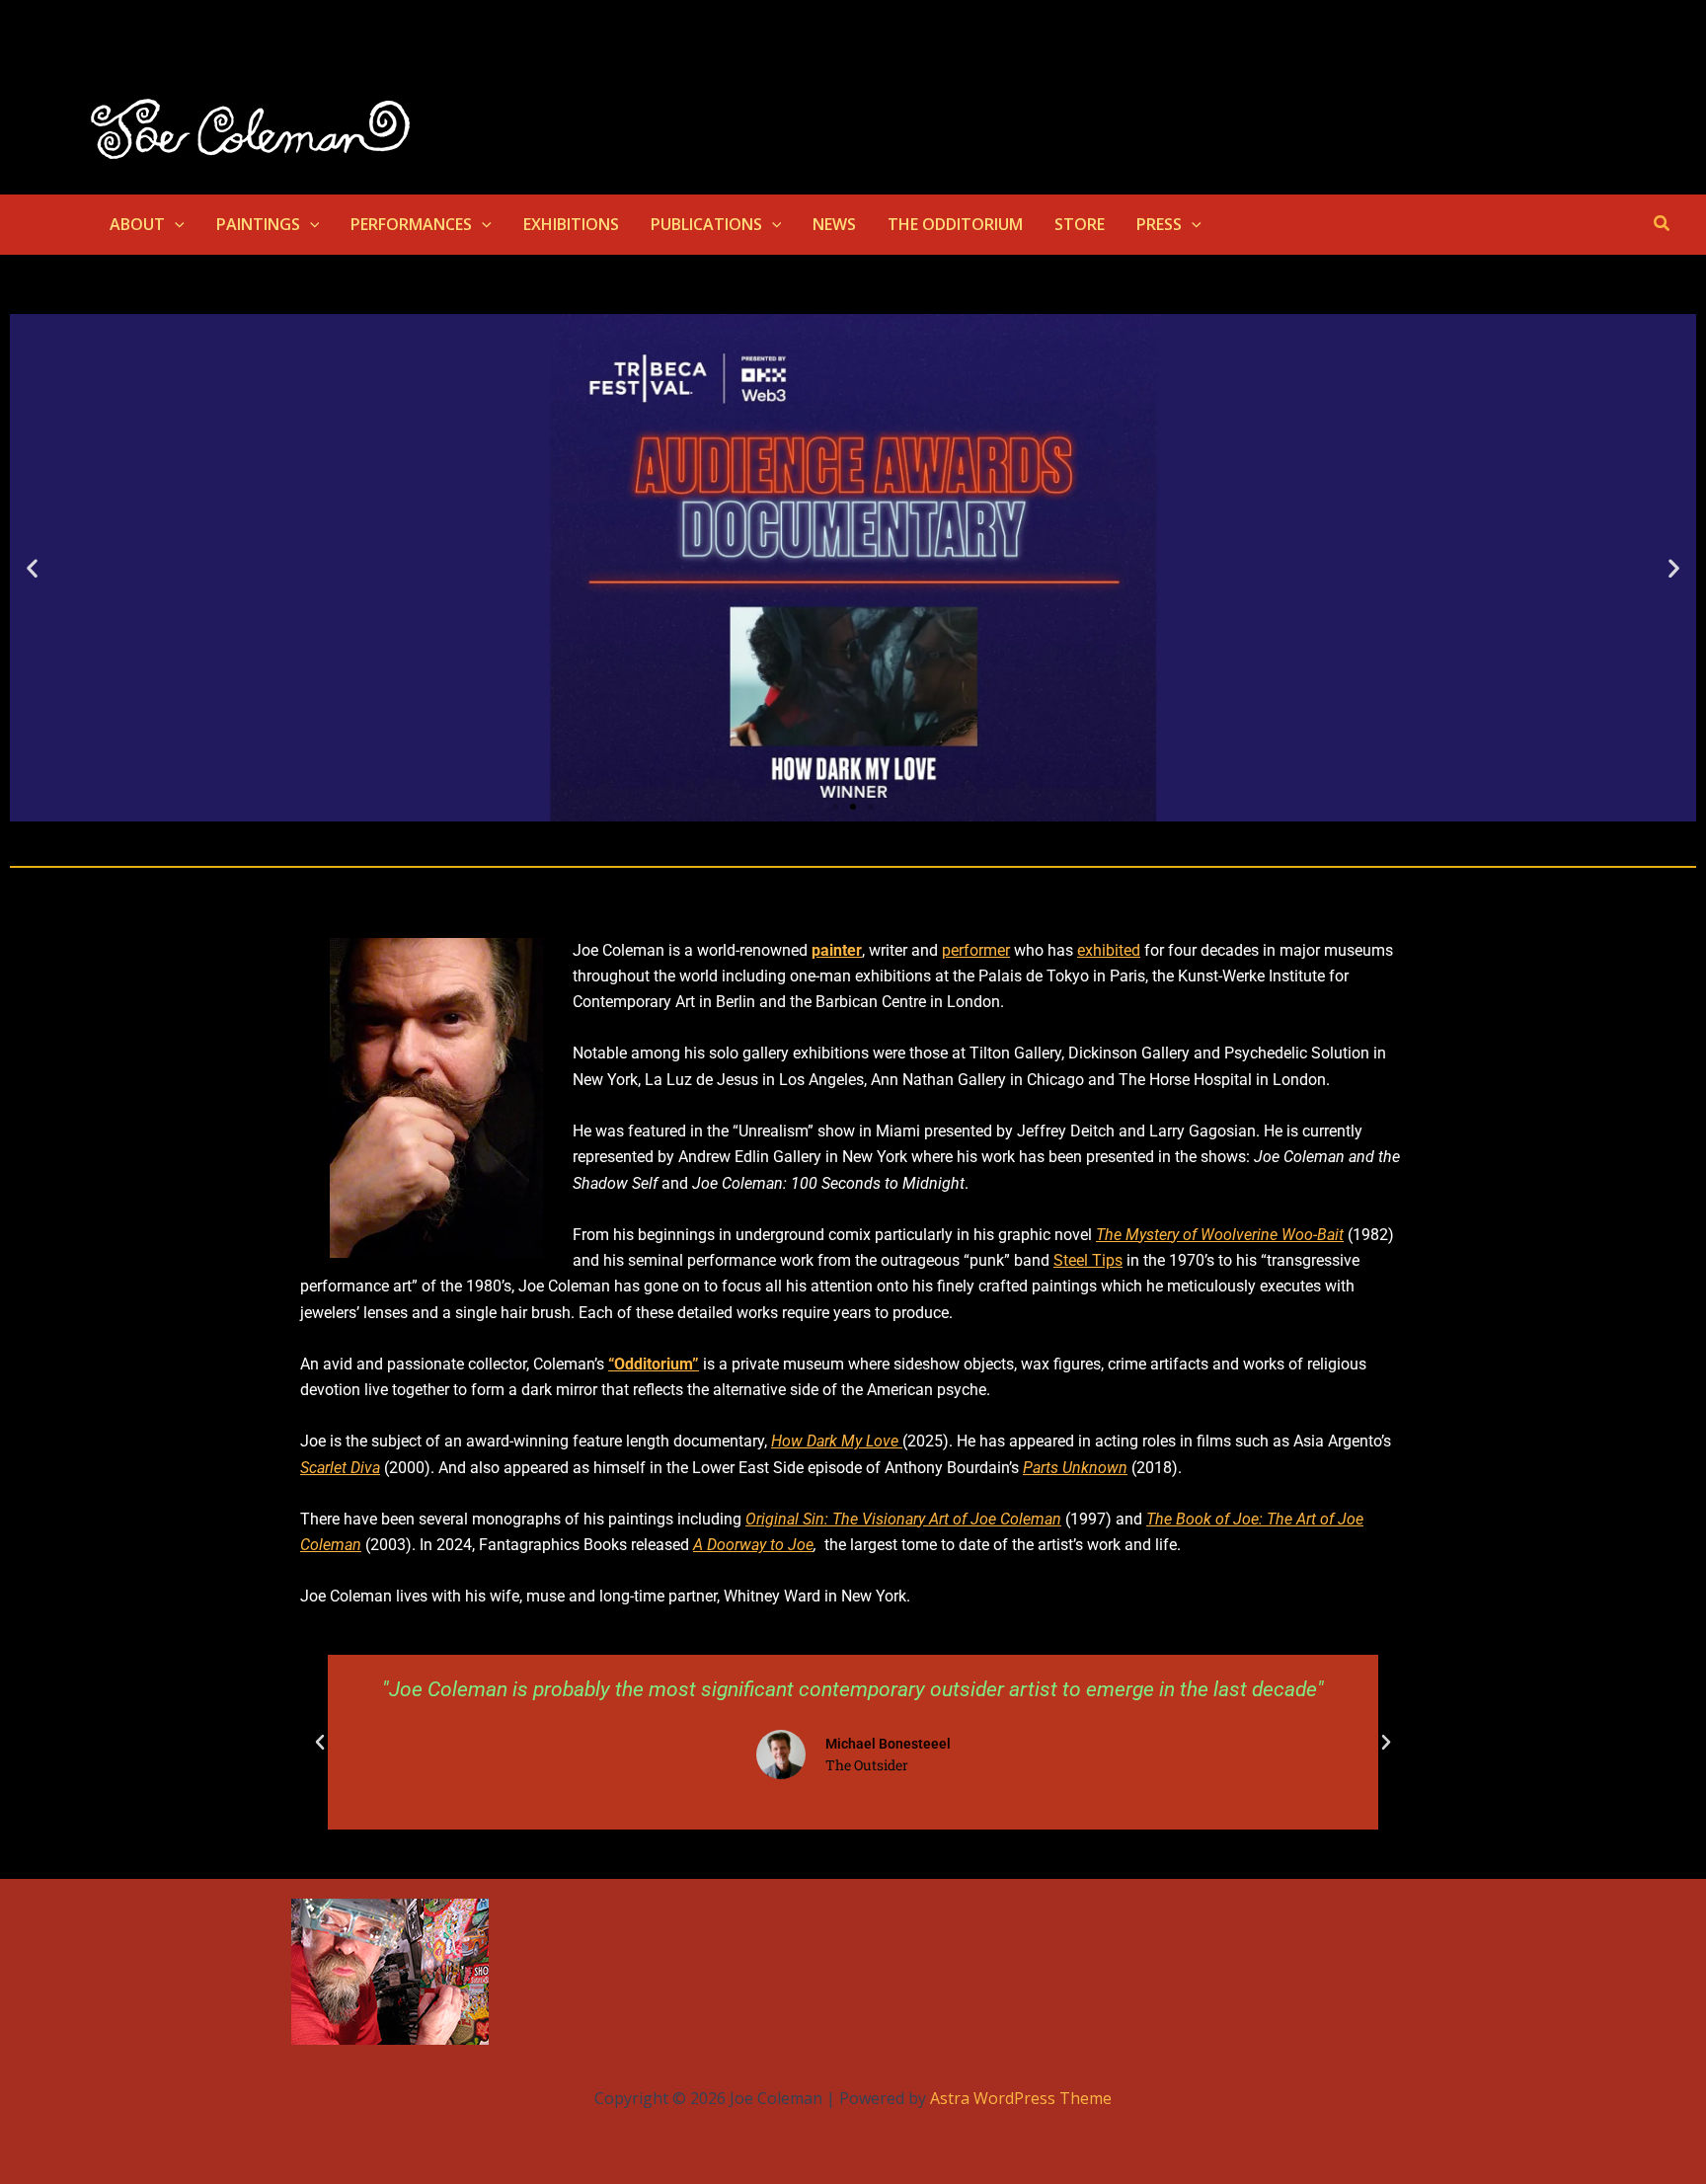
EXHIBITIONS (571, 224)
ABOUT (137, 224)
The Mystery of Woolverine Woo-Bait (1220, 1235)
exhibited (1109, 950)
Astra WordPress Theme (1021, 2098)
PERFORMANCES (411, 224)
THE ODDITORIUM (955, 224)
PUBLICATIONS (706, 224)
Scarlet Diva (340, 1468)
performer (976, 950)
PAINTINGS (258, 224)
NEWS (834, 224)
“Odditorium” (654, 1364)
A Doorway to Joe (753, 1545)
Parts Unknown (1075, 1468)
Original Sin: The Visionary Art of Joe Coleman (903, 1519)
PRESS (1159, 224)
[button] (175, 224)
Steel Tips (1088, 1260)
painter (837, 950)
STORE (1080, 224)
